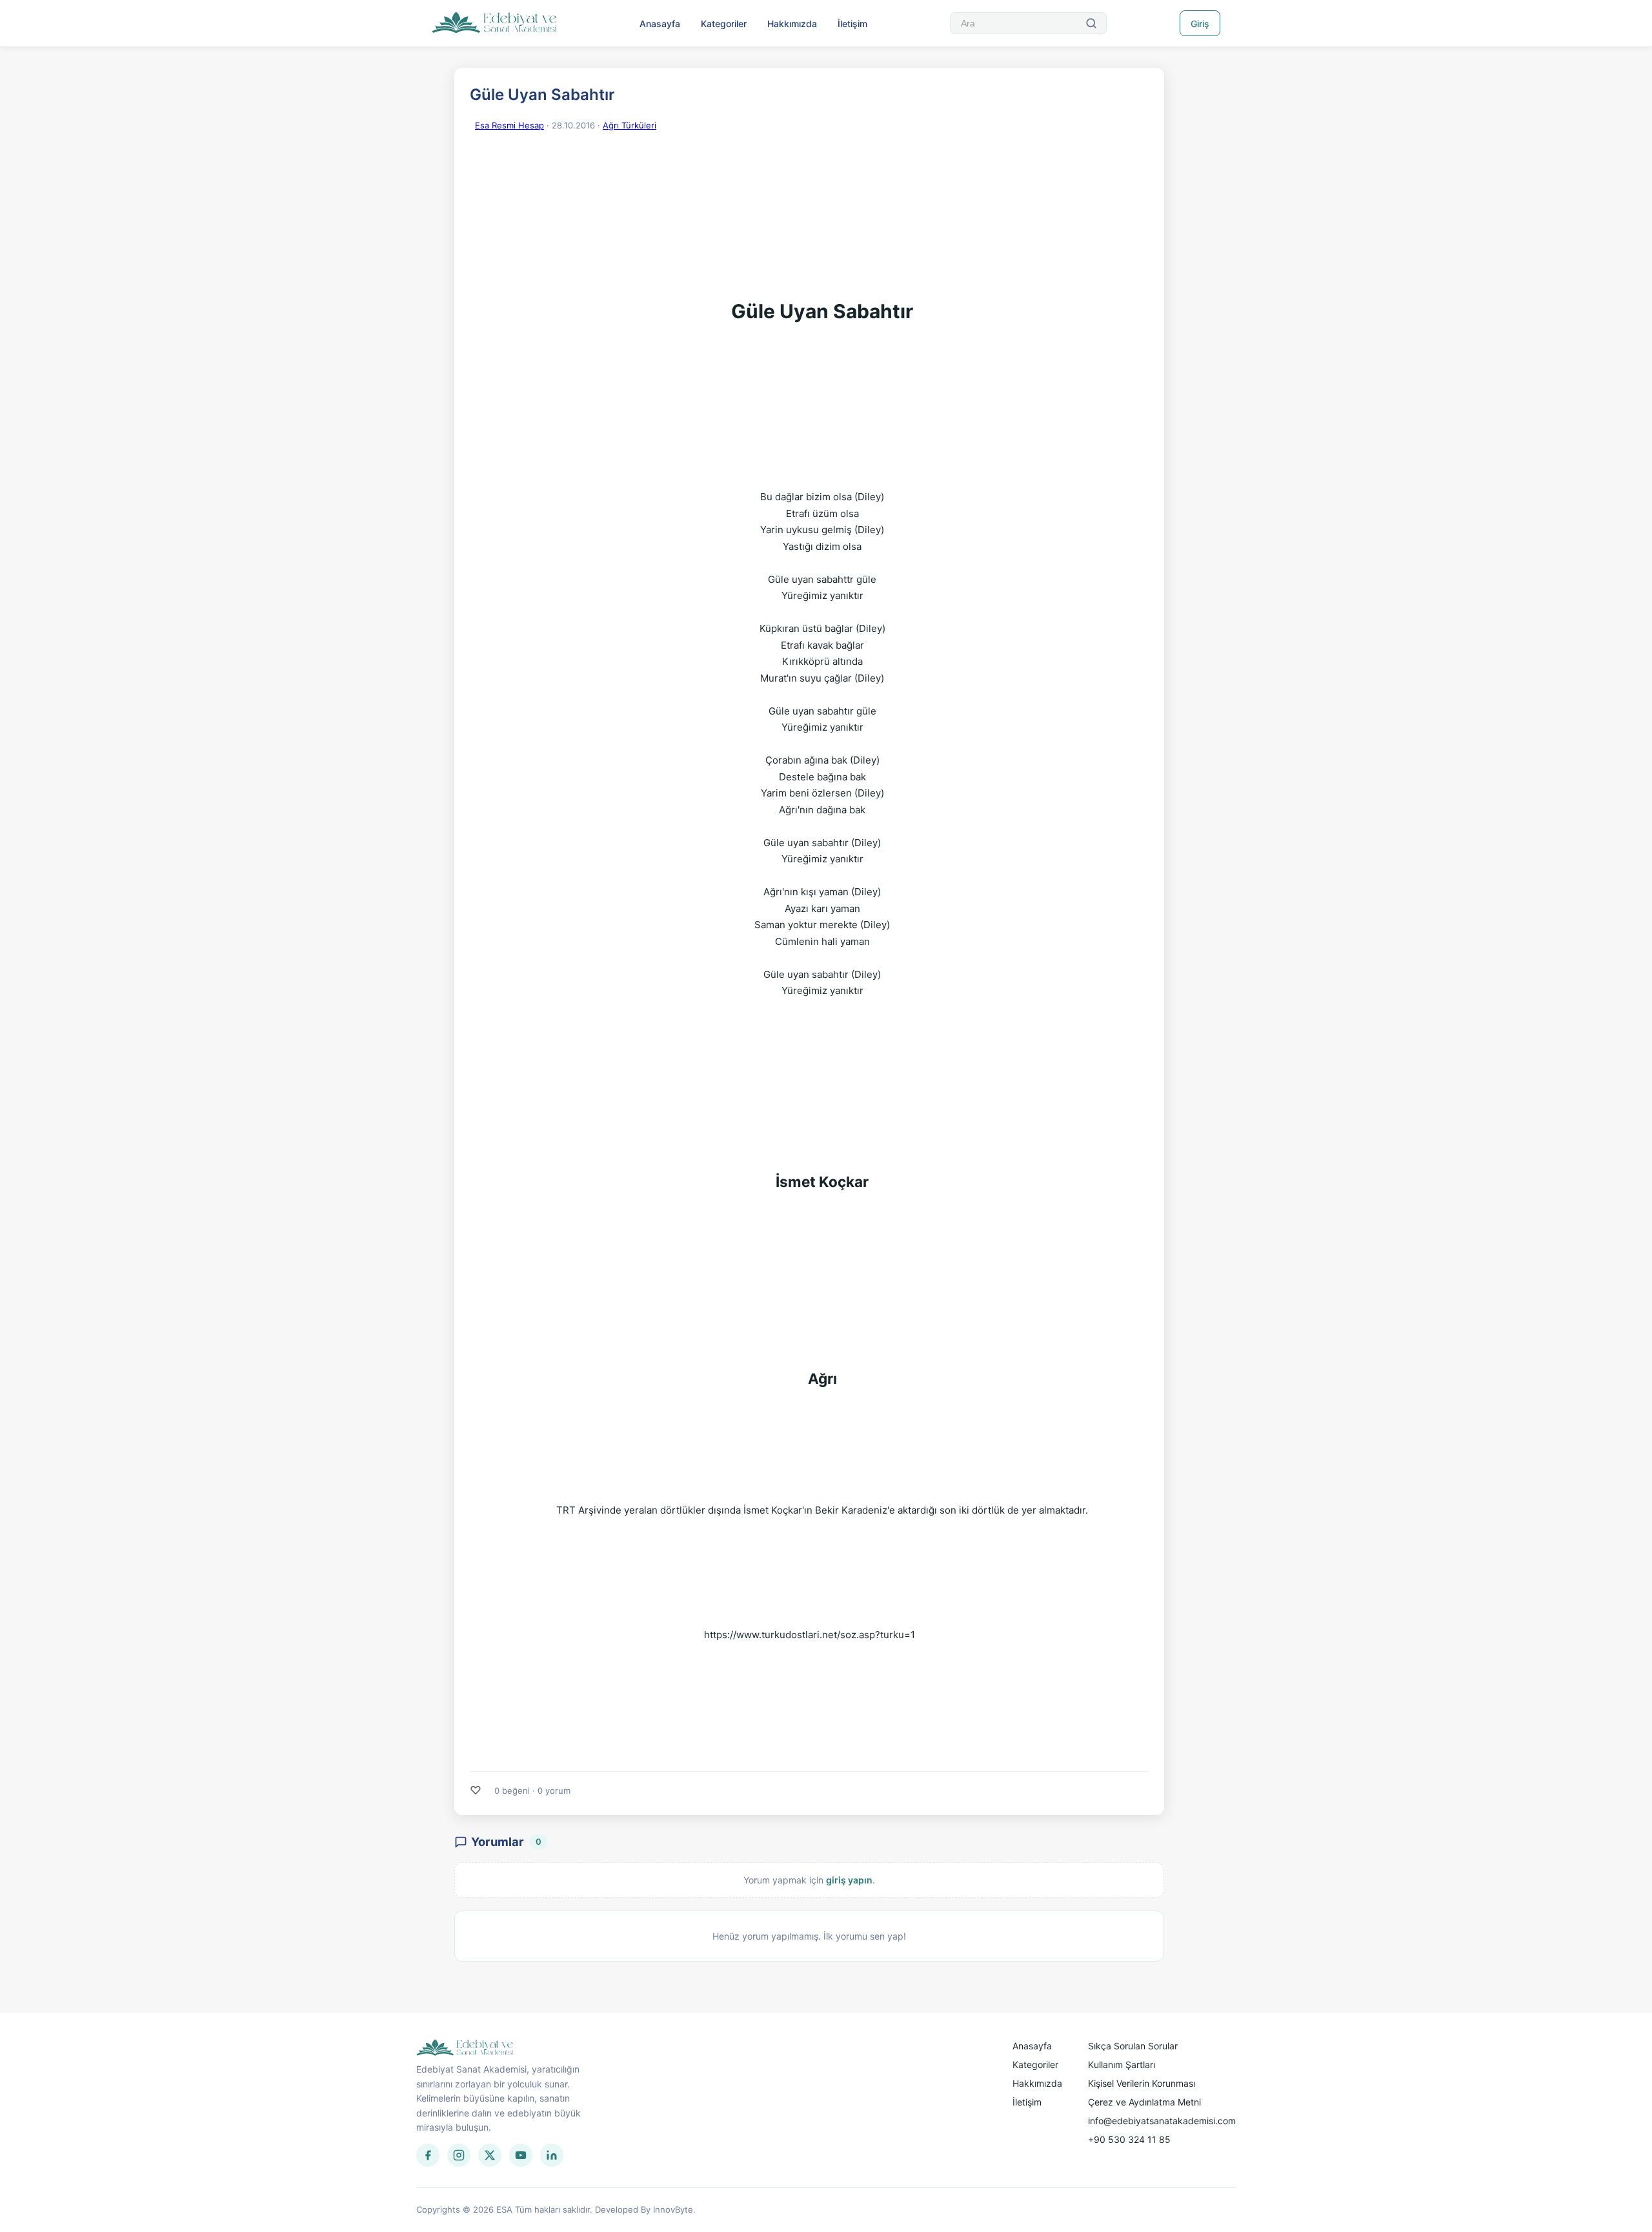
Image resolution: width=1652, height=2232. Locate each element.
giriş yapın (849, 1880)
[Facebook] (428, 2155)
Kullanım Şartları (1122, 2065)
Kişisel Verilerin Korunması (1142, 2083)
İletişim (852, 24)
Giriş (1200, 24)
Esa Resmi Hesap (509, 125)
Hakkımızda (792, 24)
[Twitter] (490, 2155)
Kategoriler (724, 24)
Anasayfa (660, 24)
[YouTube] (521, 2155)
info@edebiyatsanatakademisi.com (1162, 2121)
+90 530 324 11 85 (1129, 2139)
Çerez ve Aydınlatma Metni (1144, 2102)
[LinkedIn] (552, 2155)
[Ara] (1091, 23)
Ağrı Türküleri (630, 125)
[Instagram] (459, 2155)
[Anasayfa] (495, 23)
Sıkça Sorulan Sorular (1133, 2046)
